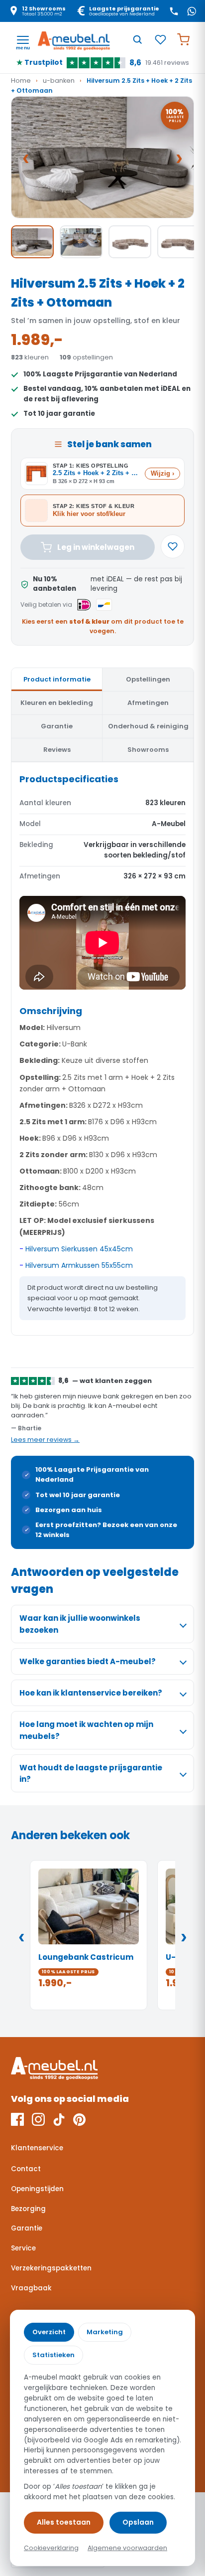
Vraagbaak (31, 2288)
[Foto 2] (81, 242)
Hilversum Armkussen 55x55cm (79, 1265)
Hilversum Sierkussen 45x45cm (79, 1249)
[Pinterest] (79, 2119)
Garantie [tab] (57, 726)
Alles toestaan (64, 2522)
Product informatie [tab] (57, 679)
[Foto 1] (32, 242)
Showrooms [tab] (148, 750)
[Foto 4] (179, 242)
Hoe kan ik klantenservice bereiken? (91, 1693)
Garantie (27, 2228)
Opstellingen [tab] (148, 679)
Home (21, 81)
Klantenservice (37, 2148)
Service (23, 2248)
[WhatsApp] (192, 11)
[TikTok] (59, 2119)
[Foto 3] (130, 242)
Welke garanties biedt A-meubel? (88, 1661)
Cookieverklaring (51, 2548)
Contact (26, 2169)
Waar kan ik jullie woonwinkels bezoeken (80, 1624)
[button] (102, 157)
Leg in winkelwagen (96, 547)
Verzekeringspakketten (51, 2268)
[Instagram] (38, 2119)
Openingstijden (37, 2189)
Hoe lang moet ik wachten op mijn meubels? (86, 1730)
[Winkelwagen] (183, 39)
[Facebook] (17, 2119)
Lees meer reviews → (45, 1440)
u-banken (59, 81)
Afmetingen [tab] (148, 703)
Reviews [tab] (57, 750)
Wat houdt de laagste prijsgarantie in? (91, 1773)
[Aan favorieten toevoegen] (173, 546)
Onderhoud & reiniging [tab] (148, 726)
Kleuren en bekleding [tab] (57, 703)
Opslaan (138, 2522)
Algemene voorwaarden (127, 2548)
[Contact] (174, 11)
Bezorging (28, 2209)
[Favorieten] (160, 39)
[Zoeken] (137, 39)
